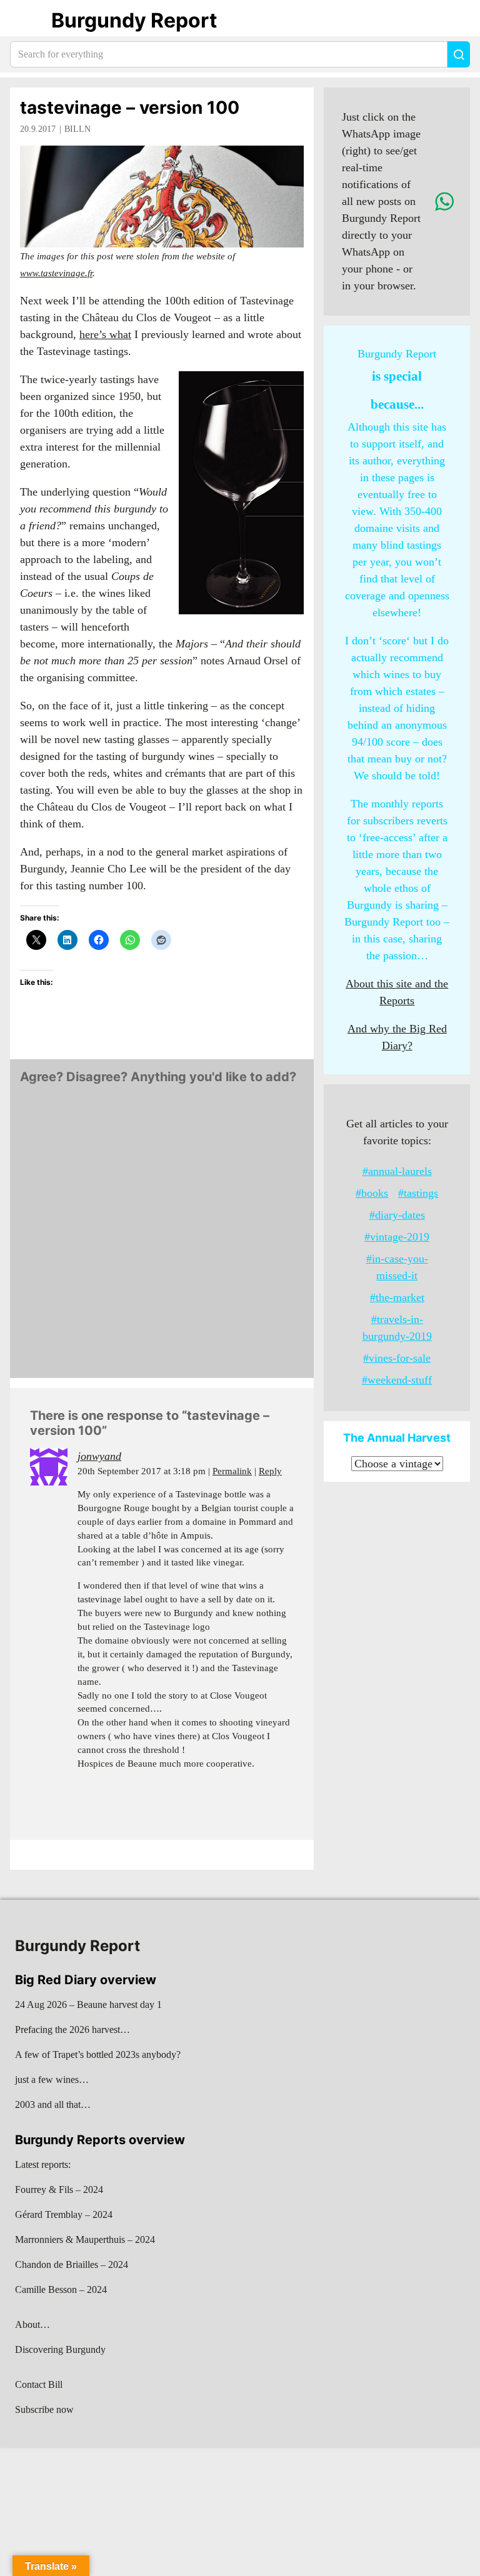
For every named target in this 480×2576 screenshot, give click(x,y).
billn (77, 129)
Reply (270, 1471)
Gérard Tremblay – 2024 (64, 2214)
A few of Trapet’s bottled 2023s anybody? (98, 2054)
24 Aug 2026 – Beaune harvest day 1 (88, 2004)
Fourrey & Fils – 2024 (59, 2189)
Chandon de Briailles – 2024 (72, 2264)
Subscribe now (44, 2409)
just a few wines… (52, 2079)
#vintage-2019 (397, 1237)
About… (32, 2324)
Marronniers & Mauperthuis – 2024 (85, 2239)
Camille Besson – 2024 (61, 2289)
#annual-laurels (397, 1171)
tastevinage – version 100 (130, 107)
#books (372, 1193)
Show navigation (26, 21)
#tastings (418, 1193)
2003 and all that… (53, 2104)
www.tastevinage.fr (56, 273)
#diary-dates (397, 1215)
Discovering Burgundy (60, 2349)
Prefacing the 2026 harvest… (72, 2029)
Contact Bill (39, 2384)
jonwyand (99, 1456)
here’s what (105, 334)
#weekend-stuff (397, 1380)
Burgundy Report (134, 20)
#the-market (397, 1297)
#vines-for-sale (397, 1358)
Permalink (232, 1471)
